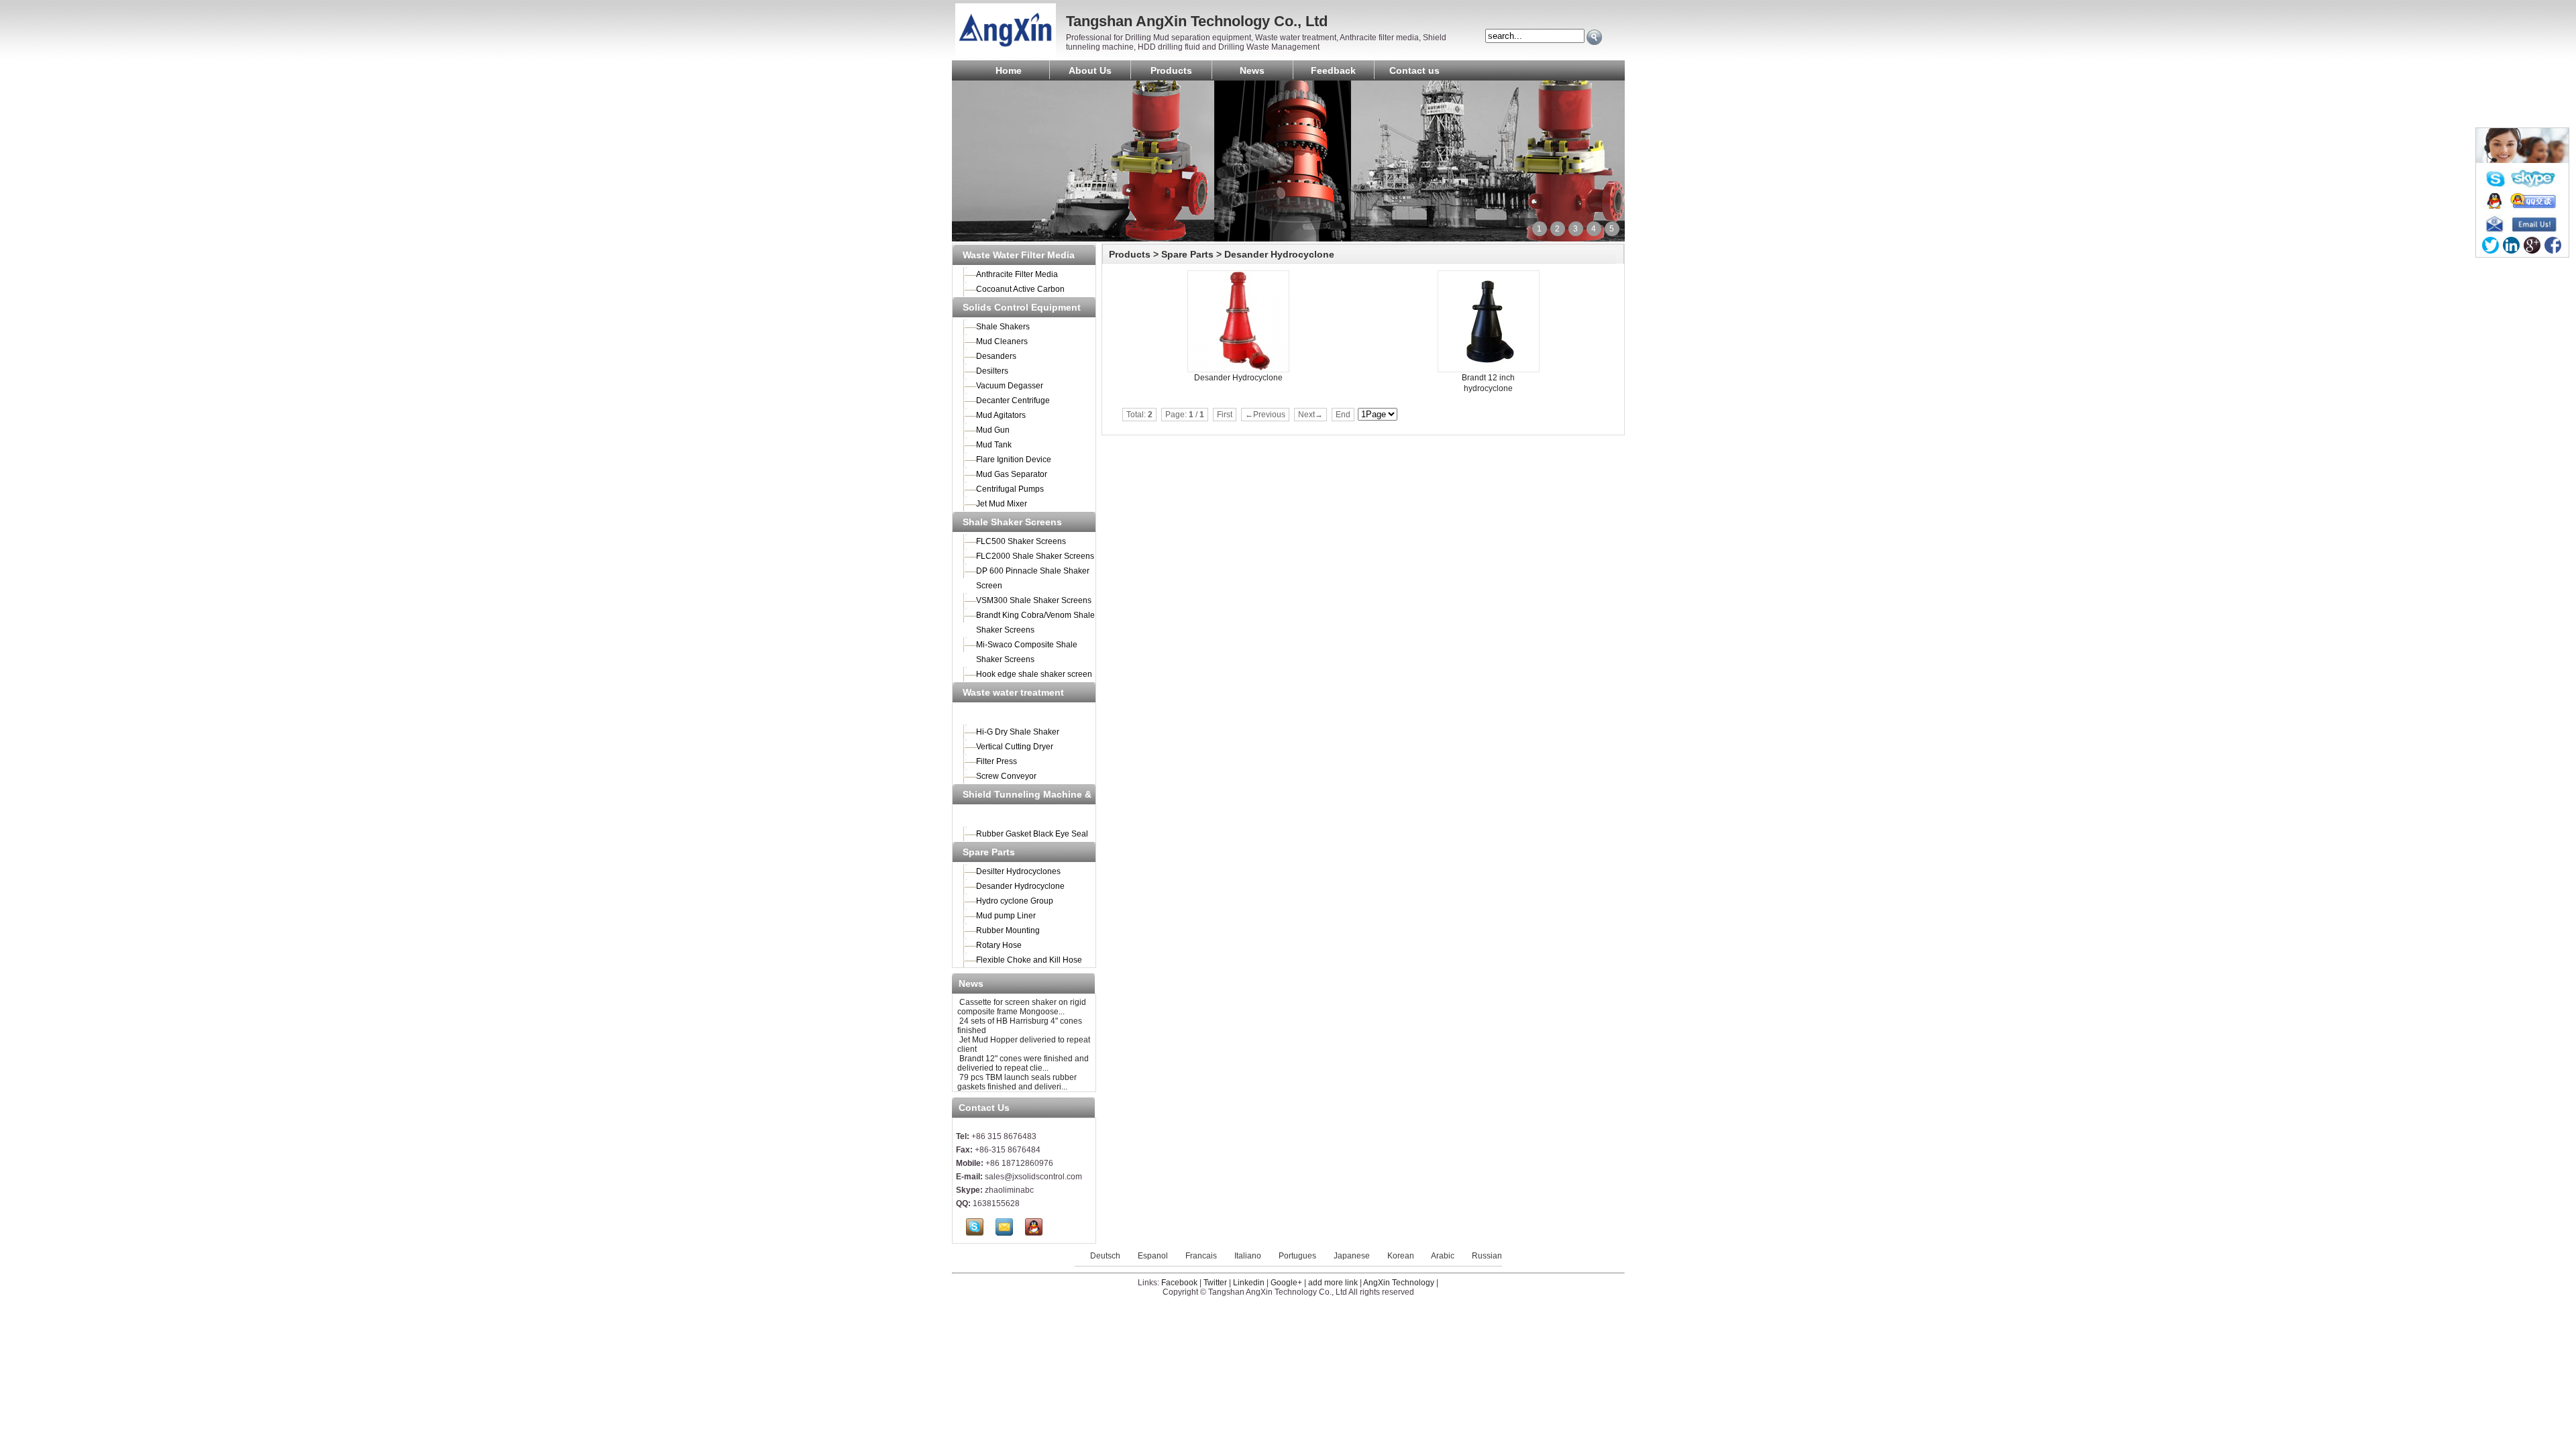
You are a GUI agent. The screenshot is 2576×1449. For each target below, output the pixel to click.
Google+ (1286, 1283)
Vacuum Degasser (1010, 386)
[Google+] (2532, 245)
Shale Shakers (1003, 327)
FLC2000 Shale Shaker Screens (1035, 556)
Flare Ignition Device (1014, 460)
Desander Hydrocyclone (1020, 886)
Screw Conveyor (1006, 776)
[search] (1594, 37)
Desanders (996, 356)
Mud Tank (994, 445)
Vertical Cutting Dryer (1015, 747)
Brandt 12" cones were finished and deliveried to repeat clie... (1023, 1063)
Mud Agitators (1001, 415)
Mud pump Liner (1006, 916)
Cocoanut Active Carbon (1020, 289)
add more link (1333, 1283)
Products (1171, 70)
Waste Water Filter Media (1019, 255)
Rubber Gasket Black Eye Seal (1032, 834)
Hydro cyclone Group (1015, 901)
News (1252, 70)
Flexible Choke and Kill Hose (1029, 960)
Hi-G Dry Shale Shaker (1018, 732)
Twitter (1215, 1283)
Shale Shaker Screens (1012, 522)
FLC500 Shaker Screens (1021, 541)
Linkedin (1249, 1283)
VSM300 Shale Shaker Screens (1034, 600)
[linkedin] (2511, 245)
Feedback (1333, 70)
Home (1009, 70)
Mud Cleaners (1002, 341)
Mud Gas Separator (1012, 474)
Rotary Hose (999, 945)
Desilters (992, 371)
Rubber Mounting (1008, 930)
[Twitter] (2490, 245)
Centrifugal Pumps (1010, 489)
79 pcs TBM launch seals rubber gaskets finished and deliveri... (1017, 1082)
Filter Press (997, 761)
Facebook (1179, 1283)
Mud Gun (993, 430)
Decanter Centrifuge (1013, 400)
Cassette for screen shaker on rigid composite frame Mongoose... (1022, 1007)
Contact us (1414, 70)
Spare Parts (989, 852)
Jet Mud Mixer (1002, 504)
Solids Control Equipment (1022, 307)
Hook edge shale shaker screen (1034, 674)
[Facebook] (2553, 245)
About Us (1090, 70)
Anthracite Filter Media (1017, 274)
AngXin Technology (1399, 1283)
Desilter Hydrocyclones (1018, 871)
